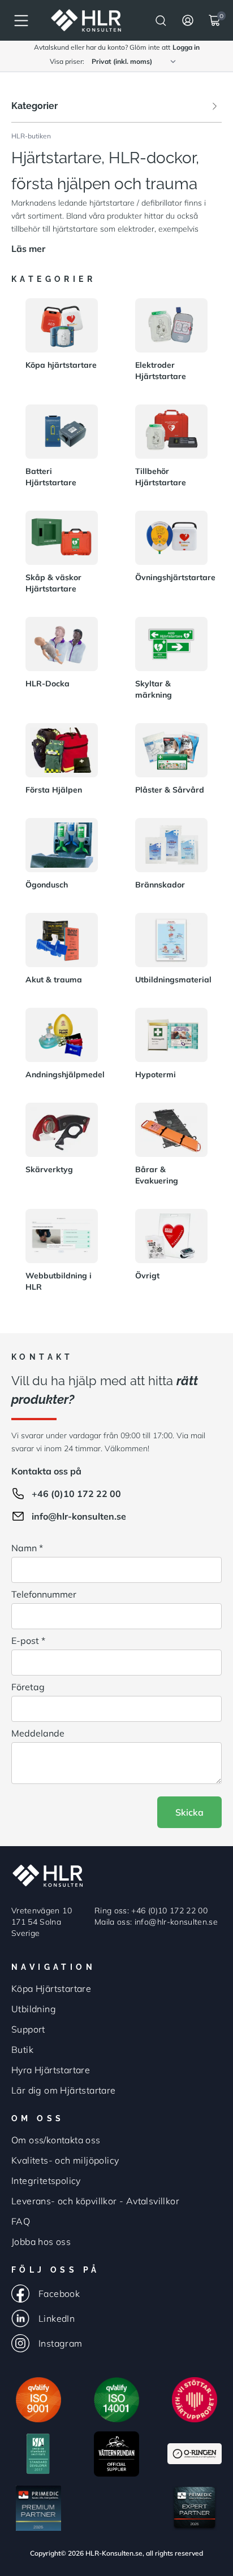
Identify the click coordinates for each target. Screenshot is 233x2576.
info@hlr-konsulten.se (79, 1516)
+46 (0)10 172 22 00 (76, 1494)
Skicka (189, 1812)
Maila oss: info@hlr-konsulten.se (156, 1922)
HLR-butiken (31, 136)
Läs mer (28, 249)
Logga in (186, 47)
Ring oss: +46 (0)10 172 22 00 (151, 1911)
